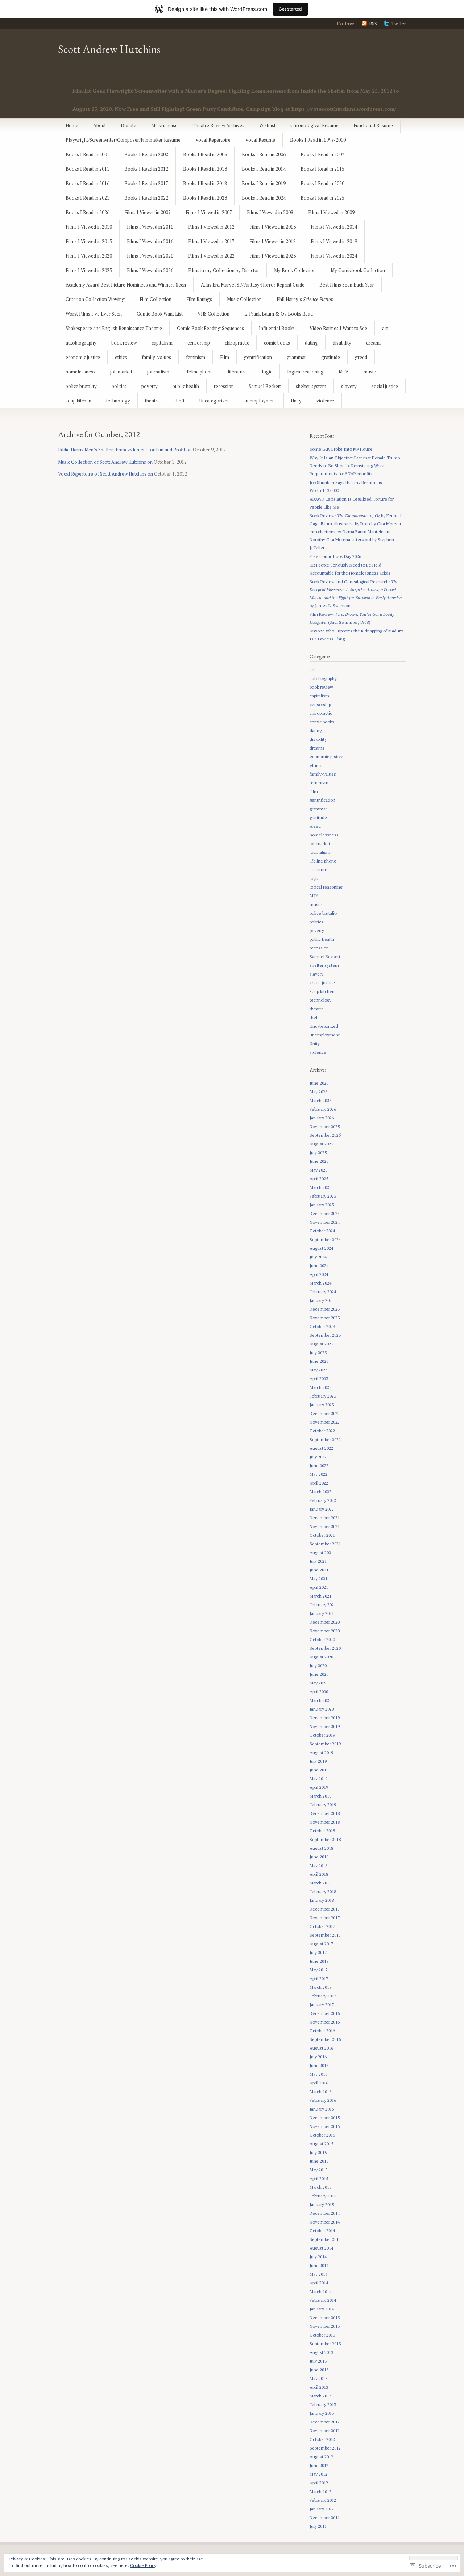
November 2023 (325, 1318)
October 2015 (322, 2135)
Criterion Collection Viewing (95, 299)
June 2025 (319, 1161)
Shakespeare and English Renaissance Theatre (114, 328)
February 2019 (323, 1805)
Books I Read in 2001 (88, 154)
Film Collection (156, 299)
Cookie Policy (143, 2565)
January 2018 (322, 1900)
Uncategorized (215, 401)
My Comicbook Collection (358, 270)
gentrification (258, 357)
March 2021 (320, 1596)
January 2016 (322, 2109)
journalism (158, 372)
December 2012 (325, 2422)
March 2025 (320, 1187)
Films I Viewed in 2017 (211, 241)
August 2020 (321, 1657)
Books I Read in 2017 (146, 183)
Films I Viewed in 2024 (334, 256)
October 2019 (322, 1735)
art (385, 328)
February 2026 (323, 1109)
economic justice (83, 357)
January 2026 (322, 1118)
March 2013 (320, 2396)
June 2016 (319, 2065)
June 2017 (319, 1961)
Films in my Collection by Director (224, 270)
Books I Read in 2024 (264, 198)
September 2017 (325, 1935)
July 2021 (318, 1561)
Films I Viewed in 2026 (150, 270)
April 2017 (319, 1978)
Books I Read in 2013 (205, 169)
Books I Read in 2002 (146, 154)
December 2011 (325, 2517)
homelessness (80, 372)
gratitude (331, 357)
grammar (297, 357)
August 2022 (321, 1448)
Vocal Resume (260, 140)
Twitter (399, 24)
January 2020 (322, 1709)
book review (124, 343)
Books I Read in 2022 (146, 198)
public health (186, 386)
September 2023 (325, 1335)
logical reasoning (305, 372)
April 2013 (319, 2387)
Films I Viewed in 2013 (273, 227)
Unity (296, 401)
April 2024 (319, 1274)
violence (325, 401)
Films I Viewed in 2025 (89, 270)
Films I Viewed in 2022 (211, 256)
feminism (196, 357)
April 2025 (319, 1179)
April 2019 (319, 1787)
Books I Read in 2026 (88, 212)
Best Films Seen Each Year (347, 285)
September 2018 (325, 1839)
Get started (290, 9)
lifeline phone (198, 372)
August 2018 (321, 1848)
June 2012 (319, 2465)
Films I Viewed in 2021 (150, 256)
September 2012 (325, 2448)
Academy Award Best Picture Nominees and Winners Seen (126, 285)
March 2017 (320, 1987)
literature (237, 372)
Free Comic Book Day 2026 (335, 556)
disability (342, 343)
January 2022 (322, 1509)
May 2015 (318, 2170)
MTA (344, 372)
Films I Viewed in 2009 (331, 212)
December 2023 (325, 1309)
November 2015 (325, 2126)
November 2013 (325, 2326)
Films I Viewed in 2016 (150, 241)
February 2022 (323, 1500)
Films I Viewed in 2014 (334, 227)
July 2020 (318, 1665)
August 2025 (321, 1144)
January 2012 (322, 2509)
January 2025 (322, 1205)
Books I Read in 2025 (322, 198)
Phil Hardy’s (305, 299)
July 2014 (318, 2257)
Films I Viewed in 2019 (334, 241)
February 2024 (323, 1292)
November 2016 (325, 2022)
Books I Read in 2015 (322, 169)
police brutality (81, 386)
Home (72, 125)
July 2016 (318, 2057)
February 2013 (323, 2404)
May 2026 (318, 1092)
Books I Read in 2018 (205, 183)
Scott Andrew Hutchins (109, 49)
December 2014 (325, 2213)
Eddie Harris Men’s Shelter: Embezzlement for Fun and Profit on (125, 450)
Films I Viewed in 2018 (273, 241)
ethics (121, 357)
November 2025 (325, 1126)
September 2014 (325, 2239)
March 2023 (320, 1387)
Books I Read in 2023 (205, 198)
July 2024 (318, 1257)
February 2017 (323, 1996)
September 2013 (325, 2344)
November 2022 (325, 1422)
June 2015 (319, 2161)
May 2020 (318, 1683)
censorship (199, 343)
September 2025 (325, 1135)
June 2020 (319, 1674)
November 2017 (325, 1918)
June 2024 (319, 1266)
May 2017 (318, 1970)
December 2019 (325, 1718)
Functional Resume (373, 125)
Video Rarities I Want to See (338, 328)
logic (267, 372)
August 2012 (321, 2457)
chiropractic (237, 343)
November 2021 (325, 1526)
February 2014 (323, 2300)
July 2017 (318, 1952)
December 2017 (325, 1909)
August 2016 (321, 2048)
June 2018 (319, 1857)
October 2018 (322, 1831)
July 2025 (318, 1153)
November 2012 (325, 2431)
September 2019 (325, 1744)
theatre (152, 401)
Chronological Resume (314, 125)
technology (118, 401)
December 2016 (325, 2013)
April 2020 (319, 1692)
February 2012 (323, 2500)
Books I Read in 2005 (205, 154)
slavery (349, 386)
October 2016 (322, 2031)
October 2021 (322, 1535)
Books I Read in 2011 (88, 169)
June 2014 (319, 2265)
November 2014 (325, 2222)
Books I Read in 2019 (264, 183)
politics (119, 386)
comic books (277, 343)
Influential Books (277, 328)
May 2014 (318, 2274)
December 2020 (325, 1622)
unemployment (260, 401)
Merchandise (164, 125)
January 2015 (322, 2205)
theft (180, 401)
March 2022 (320, 1492)
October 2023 (322, 1326)
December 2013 (325, 2318)
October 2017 (322, 1926)
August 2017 (321, 1944)
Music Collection (244, 299)
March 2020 (320, 1700)
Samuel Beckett (265, 386)
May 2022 (318, 1474)
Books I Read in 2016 (88, 183)
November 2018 (325, 1822)
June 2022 (319, 1466)
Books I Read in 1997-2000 (318, 140)
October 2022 (322, 1431)
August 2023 (321, 1344)
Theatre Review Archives (218, 125)
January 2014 (322, 2309)
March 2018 (320, 1883)
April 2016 (319, 2083)
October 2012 (322, 2439)
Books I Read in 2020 (322, 183)
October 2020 (322, 1639)
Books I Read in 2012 (146, 169)
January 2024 (322, 1300)
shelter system (311, 386)
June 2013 (319, 2370)
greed (361, 357)
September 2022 (325, 1439)
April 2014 (319, 2283)
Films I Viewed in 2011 (150, 227)
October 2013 (322, 2335)
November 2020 (325, 1631)
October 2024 (322, 1231)
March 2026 (320, 1100)
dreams (374, 343)
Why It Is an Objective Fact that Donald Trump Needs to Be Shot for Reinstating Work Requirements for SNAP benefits (355, 466)
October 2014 (322, 2231)
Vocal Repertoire (213, 140)
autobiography (81, 343)
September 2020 (325, 1648)
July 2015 (318, 2152)
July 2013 (318, 2361)
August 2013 (321, 2352)
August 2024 (321, 1248)
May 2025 (318, 1170)
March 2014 (320, 2291)
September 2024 (325, 1239)
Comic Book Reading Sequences (210, 328)
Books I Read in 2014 (264, 169)
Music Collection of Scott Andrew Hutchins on (105, 462)
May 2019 (318, 1778)
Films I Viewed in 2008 (270, 212)
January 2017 (322, 2005)
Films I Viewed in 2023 (273, 256)
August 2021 (321, 1552)
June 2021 (319, 1570)
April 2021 (319, 1587)
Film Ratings (199, 299)
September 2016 (325, 2039)
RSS (373, 24)
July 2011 (318, 2526)
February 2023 (323, 1396)
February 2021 (323, 1605)
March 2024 (320, 1283)
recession (224, 386)
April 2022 (319, 1483)
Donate (129, 125)
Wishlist (267, 125)
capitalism (162, 343)
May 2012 (318, 2474)
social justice (385, 386)
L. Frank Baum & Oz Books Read (279, 314)
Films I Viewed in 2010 (89, 227)
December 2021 (325, 1518)
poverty (150, 386)
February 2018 (323, 1892)
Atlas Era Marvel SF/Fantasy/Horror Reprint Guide (253, 285)
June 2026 (319, 1083)
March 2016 (320, 2091)
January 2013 (322, 2413)
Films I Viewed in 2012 (211, 227)
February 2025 (323, 1196)
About (100, 125)
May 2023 (318, 1370)
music (370, 372)
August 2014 (321, 2248)
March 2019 (320, 1796)
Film (225, 357)
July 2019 (318, 1761)
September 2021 (325, 1544)
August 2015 (321, 2144)
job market (121, 372)
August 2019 (321, 1752)
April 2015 (319, 2178)
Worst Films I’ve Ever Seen (94, 314)
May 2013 (318, 2378)
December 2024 (325, 1213)
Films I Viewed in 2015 (89, 241)
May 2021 (318, 1579)
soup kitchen (78, 401)
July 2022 (318, 1457)
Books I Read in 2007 (322, 154)
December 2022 (325, 1413)
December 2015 (325, 2118)
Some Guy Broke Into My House (341, 449)
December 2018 (325, 1813)
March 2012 (320, 2491)
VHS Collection (214, 314)
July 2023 (318, 1352)
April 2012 (319, 2483)
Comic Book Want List (160, 314)
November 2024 (325, 1222)
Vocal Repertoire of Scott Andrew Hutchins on (105, 474)
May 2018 (318, 1865)
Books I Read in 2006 (264, 154)
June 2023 (319, 1361)
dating (311, 343)
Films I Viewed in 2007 (148, 212)
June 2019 (319, 1770)
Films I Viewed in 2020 (89, 256)
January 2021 (322, 1613)
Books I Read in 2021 (88, 198)
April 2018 (319, 1874)
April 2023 (319, 1379)
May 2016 (318, 2074)
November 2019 (325, 1726)
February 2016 (323, 2100)
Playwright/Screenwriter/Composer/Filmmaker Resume (123, 140)
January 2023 (322, 1405)
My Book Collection (295, 270)
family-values (156, 357)
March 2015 (320, 2187)
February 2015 (323, 2196)
